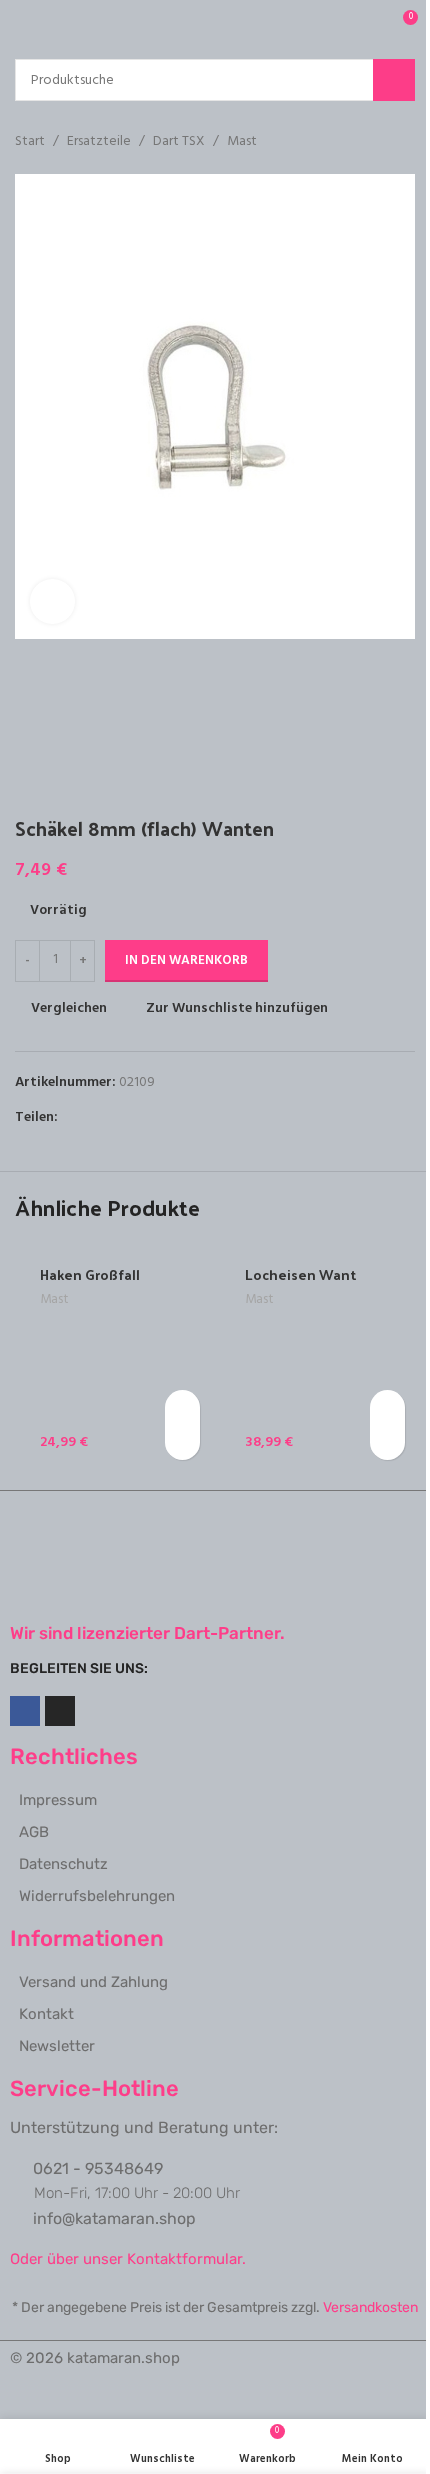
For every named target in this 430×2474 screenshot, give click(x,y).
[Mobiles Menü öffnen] (23, 25)
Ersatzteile (99, 142)
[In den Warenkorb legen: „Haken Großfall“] (182, 1407)
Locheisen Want (300, 1274)
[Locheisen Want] (317, 1356)
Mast (242, 142)
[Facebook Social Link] (70, 1117)
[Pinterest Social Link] (118, 1117)
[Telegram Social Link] (166, 1117)
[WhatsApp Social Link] (142, 1117)
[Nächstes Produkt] (403, 142)
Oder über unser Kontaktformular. (128, 2259)
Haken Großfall (90, 1274)
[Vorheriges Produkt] (355, 142)
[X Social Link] (94, 1117)
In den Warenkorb (186, 960)
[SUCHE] (394, 80)
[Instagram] (60, 1711)
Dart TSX (179, 142)
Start (30, 142)
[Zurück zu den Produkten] (379, 142)
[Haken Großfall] (112, 1356)
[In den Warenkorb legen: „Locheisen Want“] (387, 1407)
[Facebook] (25, 1711)
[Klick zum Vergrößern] (52, 601)
